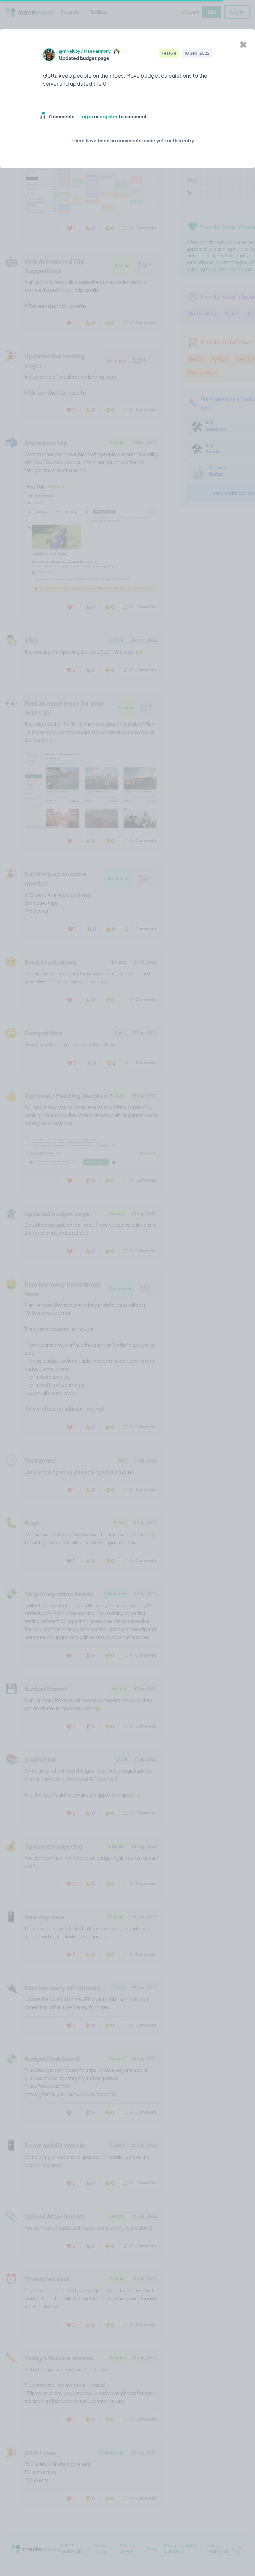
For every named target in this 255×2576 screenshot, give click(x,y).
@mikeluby (70, 51)
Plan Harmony (97, 51)
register (109, 116)
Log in (86, 116)
